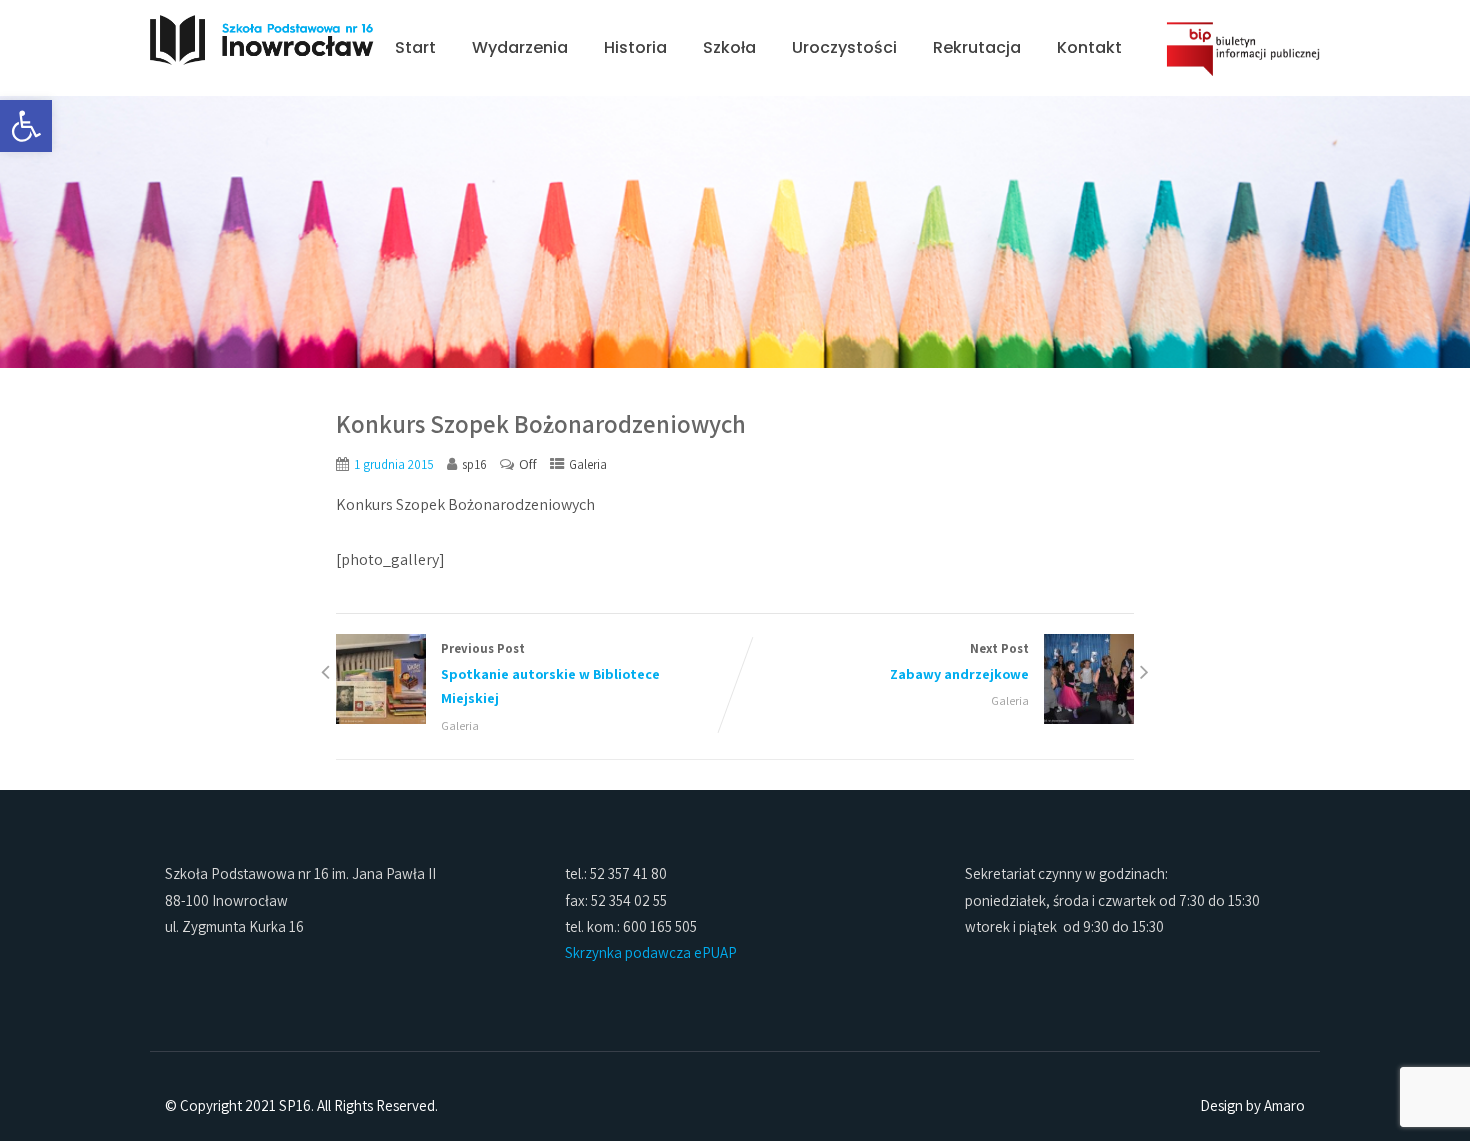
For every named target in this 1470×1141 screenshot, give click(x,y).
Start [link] (415, 47)
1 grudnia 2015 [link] (394, 464)
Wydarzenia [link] (520, 47)
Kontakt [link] (1089, 47)
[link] (26, 126)
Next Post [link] (959, 661)
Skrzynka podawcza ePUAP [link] (651, 952)
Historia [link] (635, 47)
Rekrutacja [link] (977, 47)
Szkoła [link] (729, 47)
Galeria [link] (588, 464)
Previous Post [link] (550, 674)
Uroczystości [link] (844, 47)
